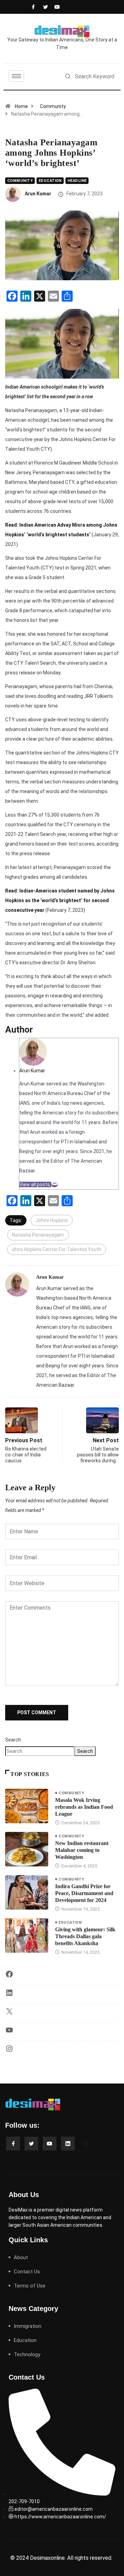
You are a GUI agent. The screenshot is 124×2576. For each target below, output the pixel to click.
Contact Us (27, 2272)
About (21, 2257)
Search (13, 1740)
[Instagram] (9, 2051)
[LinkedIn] (9, 1995)
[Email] (54, 1184)
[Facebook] (33, 7)
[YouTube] (9, 2032)
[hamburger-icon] (16, 76)
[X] (9, 2014)
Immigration (28, 2326)
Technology (27, 2354)
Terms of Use (30, 2286)
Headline (77, 181)
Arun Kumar (38, 194)
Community (53, 106)
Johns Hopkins (52, 1220)
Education (50, 181)
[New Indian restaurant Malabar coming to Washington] (27, 1849)
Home (21, 106)
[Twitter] (44, 7)
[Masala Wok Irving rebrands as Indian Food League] (27, 1806)
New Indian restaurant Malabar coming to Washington (82, 1850)
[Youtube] (55, 7)
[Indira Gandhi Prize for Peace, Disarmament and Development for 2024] (27, 1892)
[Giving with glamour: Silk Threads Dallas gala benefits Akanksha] (27, 1935)
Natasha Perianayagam (38, 1235)
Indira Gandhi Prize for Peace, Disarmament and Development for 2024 (84, 1893)
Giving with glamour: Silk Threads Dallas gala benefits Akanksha (85, 1936)
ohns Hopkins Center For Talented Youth (57, 1249)
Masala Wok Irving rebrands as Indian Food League (84, 1807)
